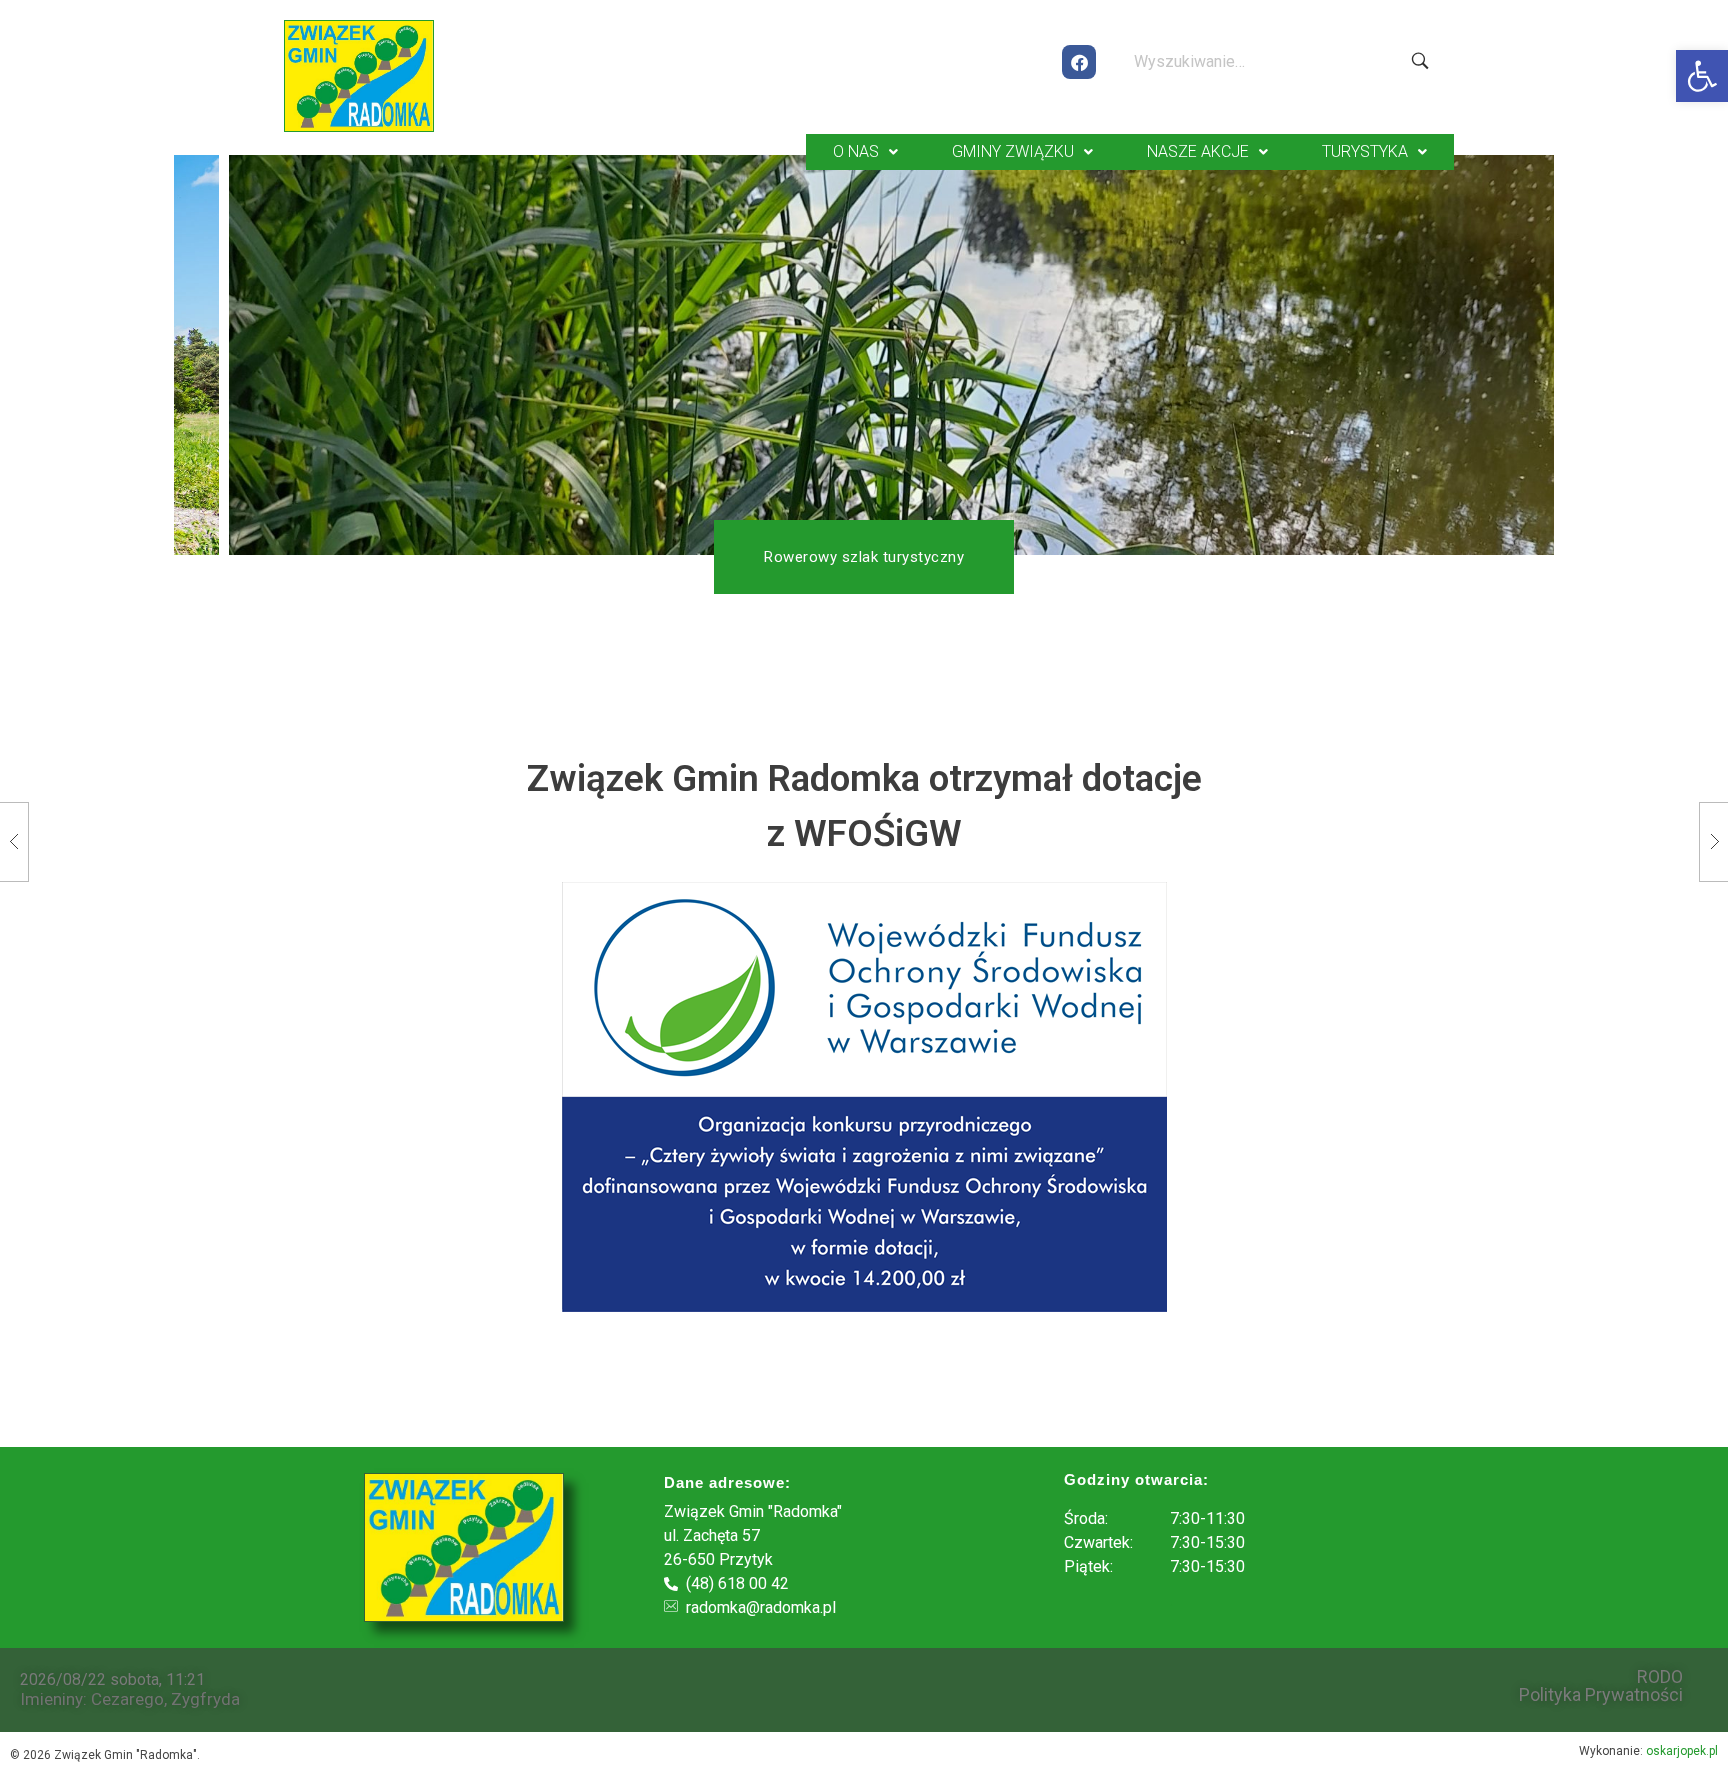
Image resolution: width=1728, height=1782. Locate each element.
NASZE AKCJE (1198, 151)
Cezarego (127, 1699)
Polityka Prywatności (1601, 1695)
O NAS (856, 151)
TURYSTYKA (1365, 151)
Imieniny (51, 1699)
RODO (1660, 1677)
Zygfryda (205, 1699)
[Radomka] (359, 76)
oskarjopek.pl (1682, 1751)
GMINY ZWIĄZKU (1013, 151)
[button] (1702, 76)
